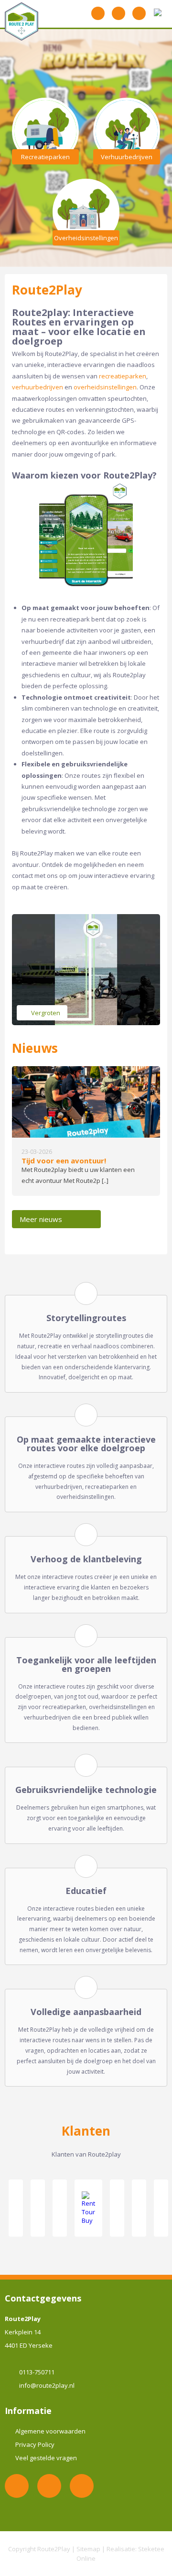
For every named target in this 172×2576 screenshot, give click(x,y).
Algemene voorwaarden (50, 2431)
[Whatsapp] (98, 13)
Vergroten (46, 1013)
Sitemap (88, 2549)
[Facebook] (49, 2486)
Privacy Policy (35, 2444)
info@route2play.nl (47, 2385)
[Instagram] (82, 2486)
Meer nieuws (41, 1219)
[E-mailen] (118, 13)
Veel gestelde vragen (46, 2458)
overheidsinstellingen (105, 387)
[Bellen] (139, 13)
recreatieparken (123, 376)
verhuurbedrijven (38, 387)
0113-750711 (37, 2372)
